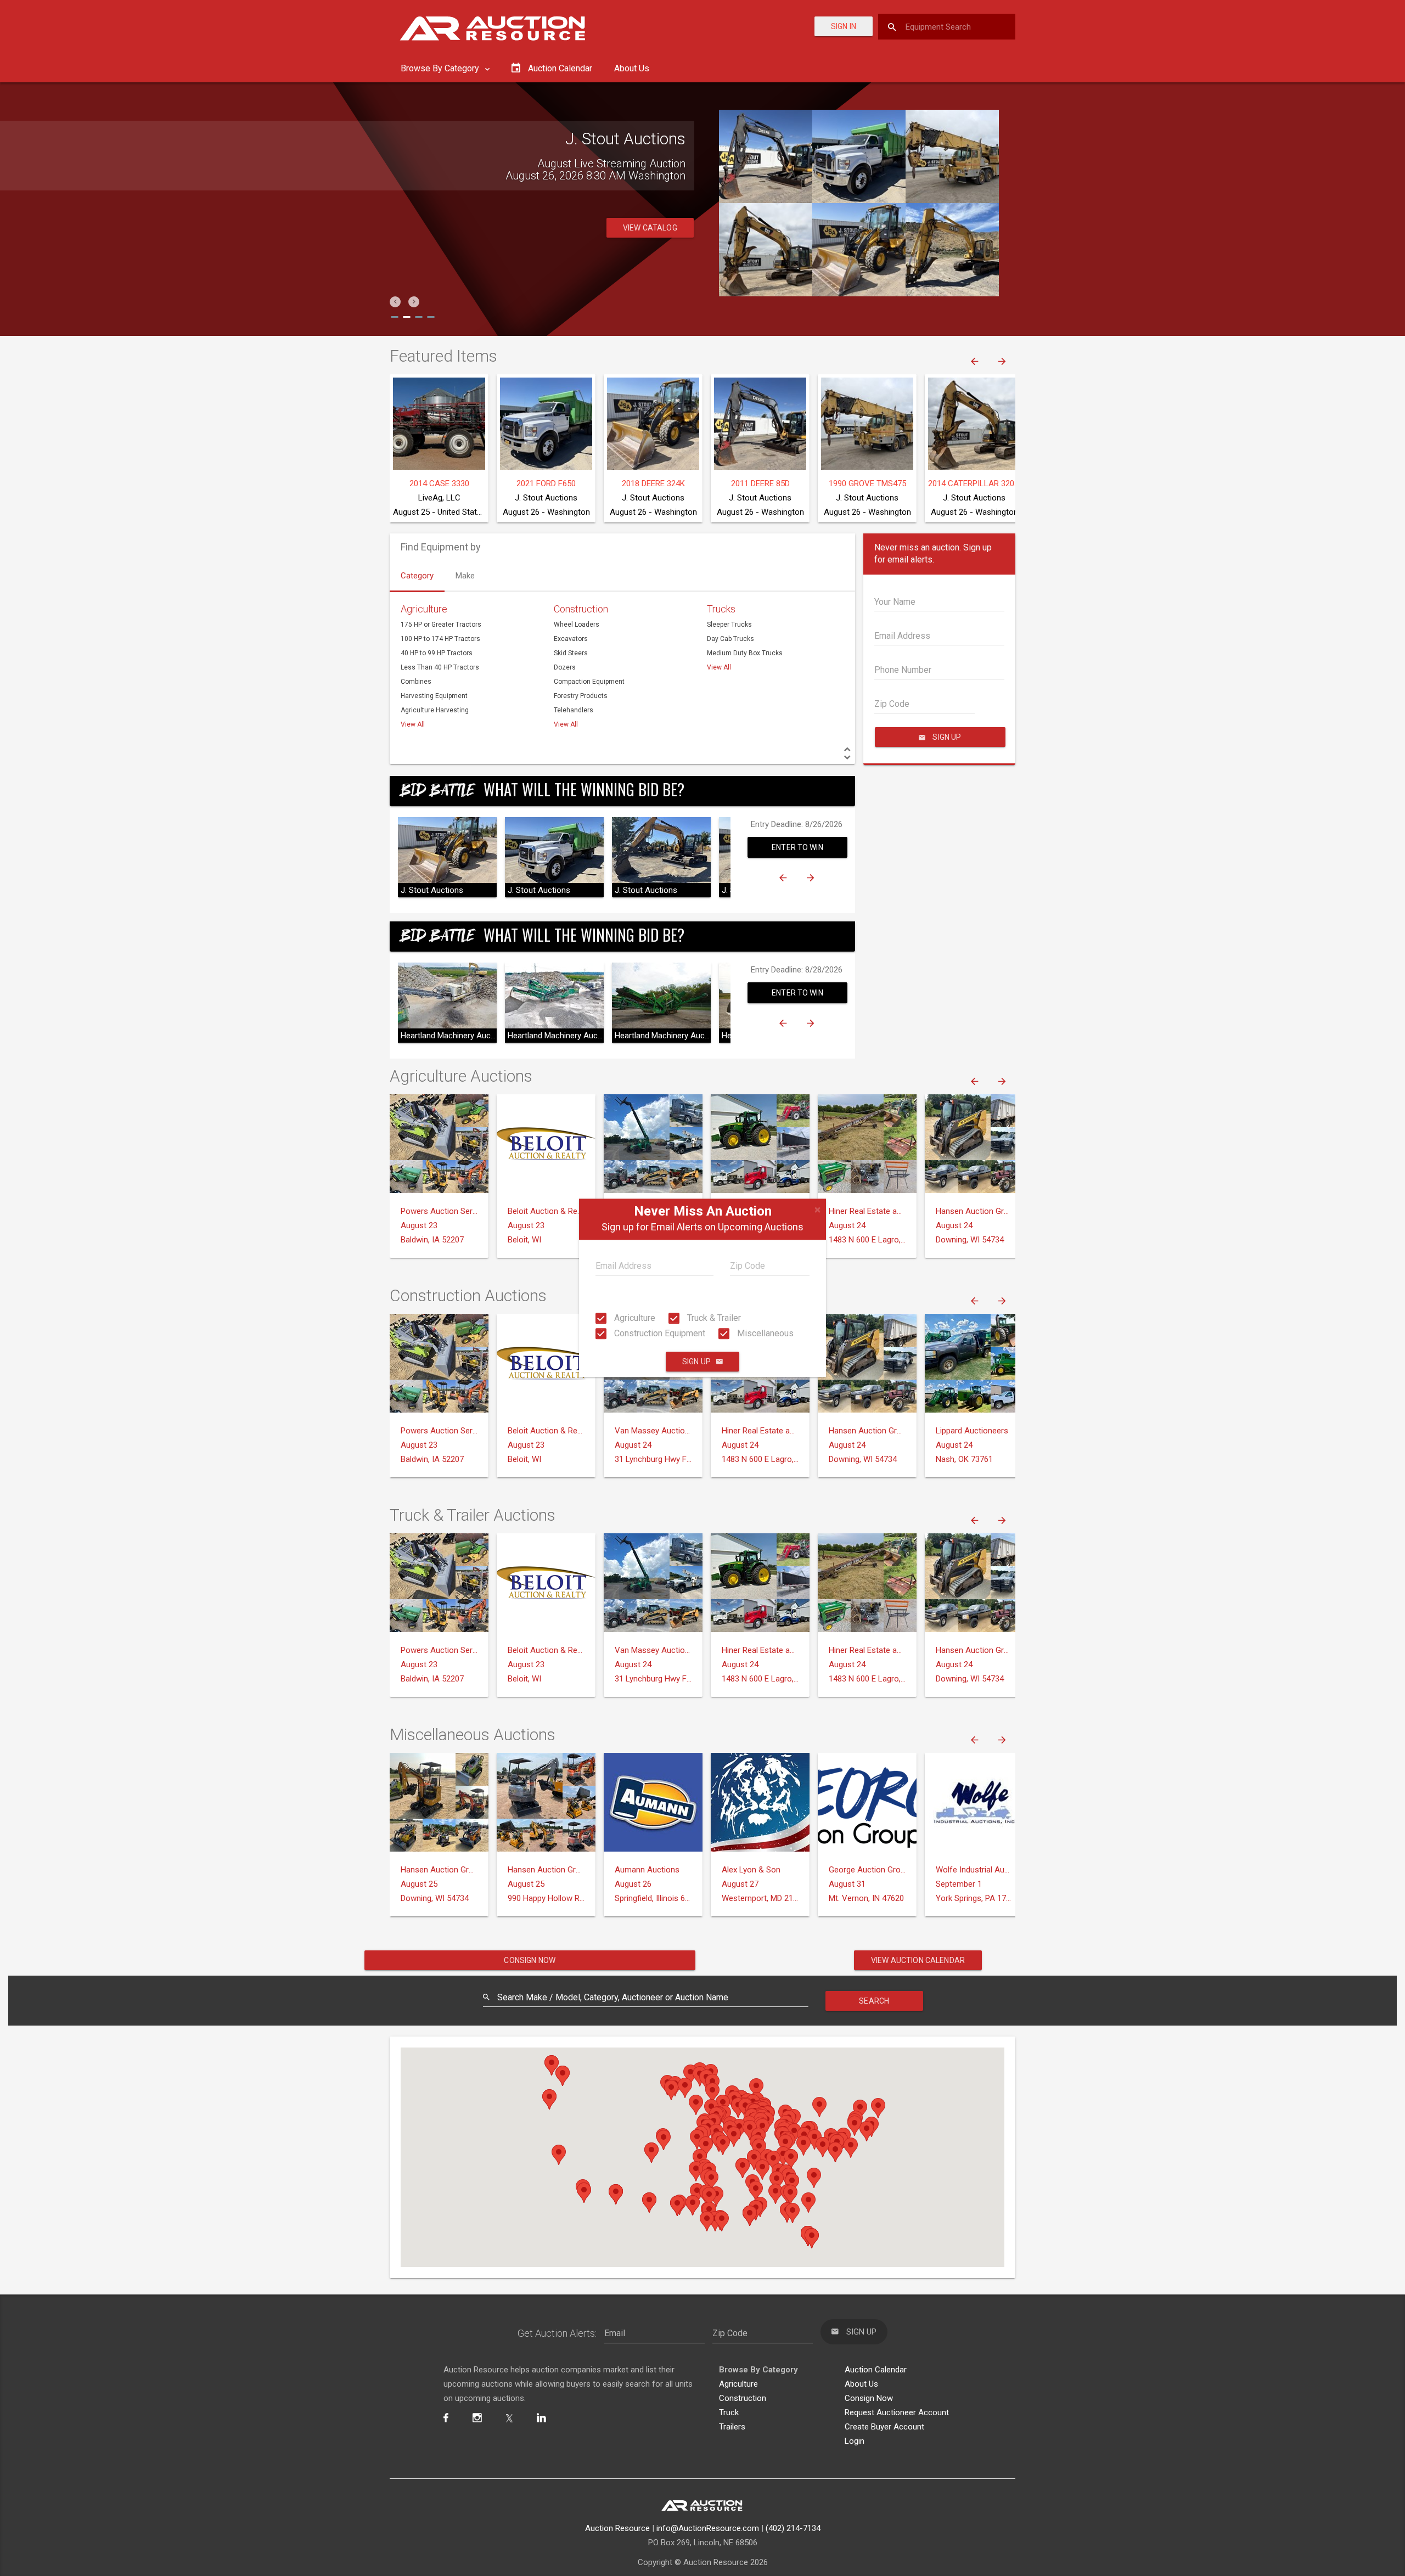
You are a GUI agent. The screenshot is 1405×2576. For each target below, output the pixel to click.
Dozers (565, 667)
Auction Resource (617, 2528)
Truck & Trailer (713, 1318)
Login (855, 2441)
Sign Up (696, 1362)
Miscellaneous (764, 1333)
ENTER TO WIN (797, 847)
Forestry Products (581, 696)
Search (874, 2001)
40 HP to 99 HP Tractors (437, 653)
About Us (632, 68)
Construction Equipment (659, 1333)
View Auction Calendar (918, 1960)
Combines (416, 682)
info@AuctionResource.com (708, 2528)
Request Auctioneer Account (897, 2412)
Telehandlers (574, 710)
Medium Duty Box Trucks (745, 653)
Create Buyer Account (884, 2427)
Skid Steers (571, 653)
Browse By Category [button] (441, 68)
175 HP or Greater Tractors (441, 625)
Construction (581, 609)
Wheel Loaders (577, 625)
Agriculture (634, 1318)
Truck (729, 2412)
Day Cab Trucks (730, 639)
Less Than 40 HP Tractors (440, 667)
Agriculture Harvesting (435, 710)
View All (413, 724)
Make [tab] (465, 576)
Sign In (844, 26)
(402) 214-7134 (793, 2528)
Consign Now (530, 1960)
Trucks (721, 609)
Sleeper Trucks (729, 625)
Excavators (571, 639)
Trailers (732, 2427)
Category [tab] (417, 576)
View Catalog (650, 228)
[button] (395, 302)
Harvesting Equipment (434, 696)
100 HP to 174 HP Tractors (440, 639)
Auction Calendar (876, 2370)
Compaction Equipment (589, 682)
